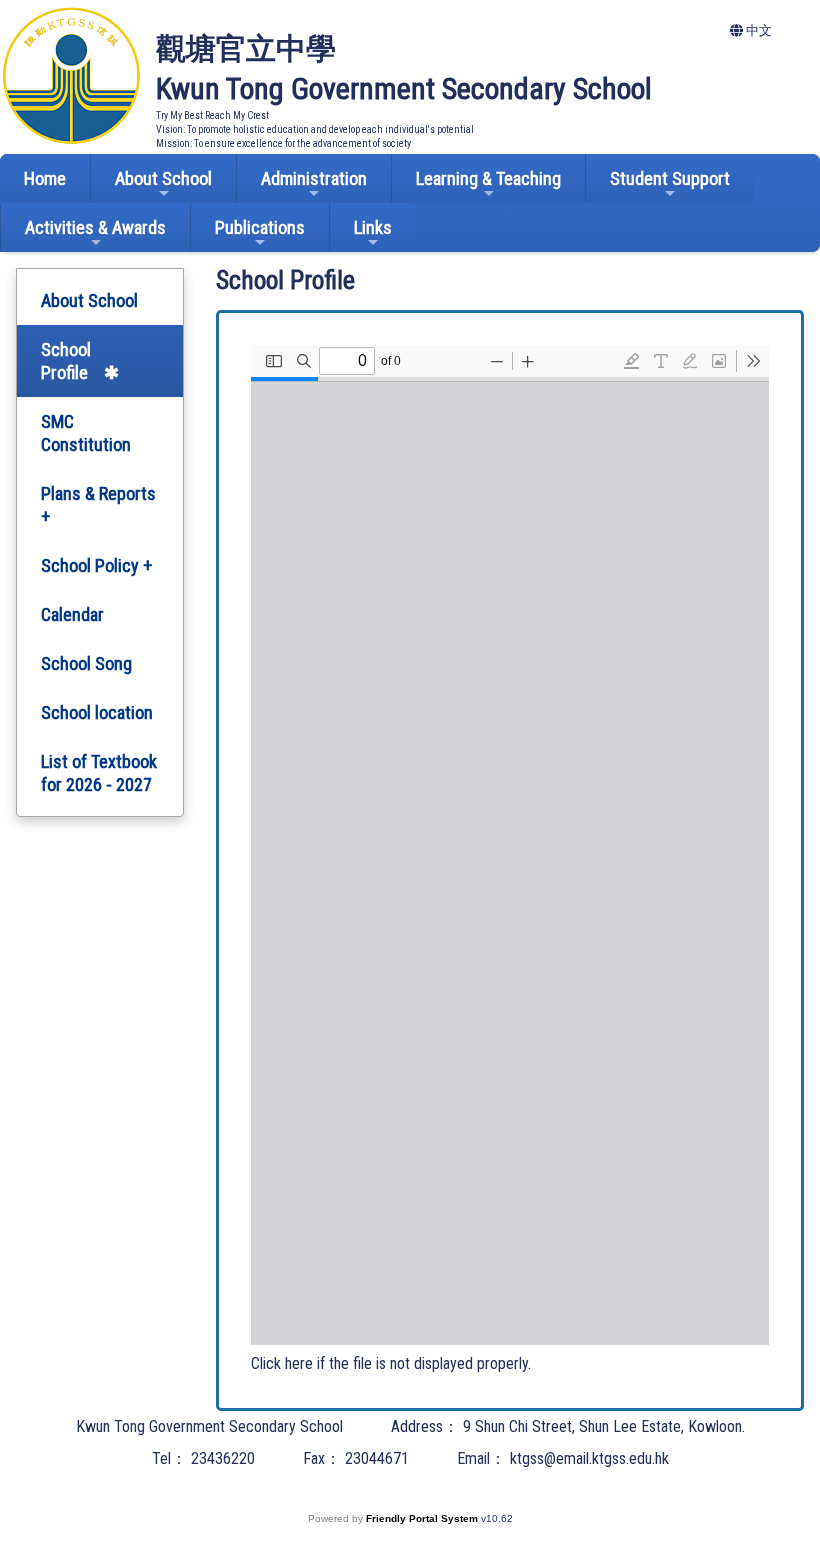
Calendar (72, 614)
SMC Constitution (86, 433)
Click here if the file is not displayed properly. (391, 1363)
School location (97, 712)
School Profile (66, 361)
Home (45, 178)
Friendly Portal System (423, 1518)
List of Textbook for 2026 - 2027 (99, 773)
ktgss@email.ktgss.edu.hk (589, 1458)
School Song (86, 663)
